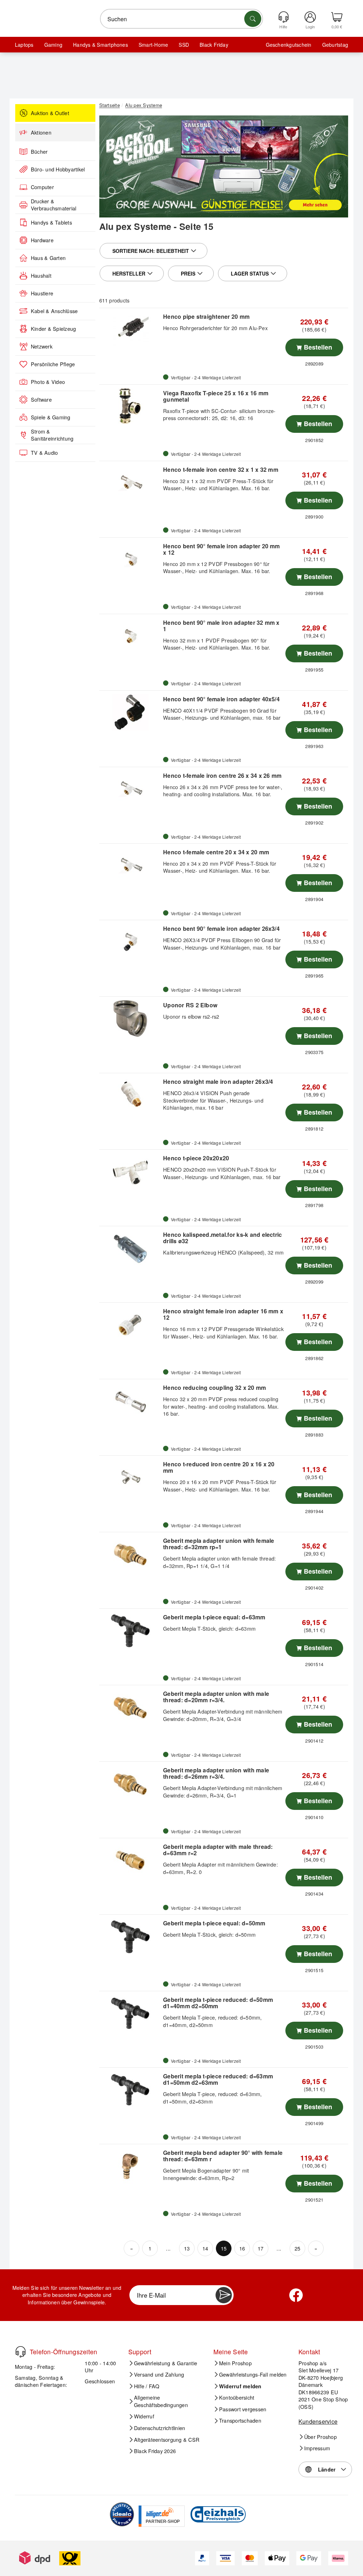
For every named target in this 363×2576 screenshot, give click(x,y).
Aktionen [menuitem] (41, 132)
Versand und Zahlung (159, 2374)
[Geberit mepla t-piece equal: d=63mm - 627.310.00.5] (130, 1631)
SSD (184, 45)
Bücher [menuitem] (39, 152)
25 (297, 2248)
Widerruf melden (240, 2386)
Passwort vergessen (243, 2409)
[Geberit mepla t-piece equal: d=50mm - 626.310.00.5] (130, 1937)
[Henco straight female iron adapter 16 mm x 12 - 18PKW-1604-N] (130, 1325)
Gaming (53, 45)
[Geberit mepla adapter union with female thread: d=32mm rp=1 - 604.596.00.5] (130, 1554)
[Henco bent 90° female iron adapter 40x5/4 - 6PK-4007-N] (130, 713)
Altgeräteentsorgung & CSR (167, 2440)
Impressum (317, 2448)
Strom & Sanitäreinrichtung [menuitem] (52, 435)
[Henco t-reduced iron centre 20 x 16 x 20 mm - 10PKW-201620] (130, 1478)
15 (224, 2248)
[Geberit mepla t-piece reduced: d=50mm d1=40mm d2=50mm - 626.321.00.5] (130, 2013)
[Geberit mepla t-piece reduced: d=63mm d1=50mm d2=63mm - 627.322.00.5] (130, 2090)
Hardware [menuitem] (42, 240)
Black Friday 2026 (155, 2451)
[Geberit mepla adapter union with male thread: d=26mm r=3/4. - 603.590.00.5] (130, 1784)
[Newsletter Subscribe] (224, 2295)
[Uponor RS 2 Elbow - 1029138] (130, 1019)
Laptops (24, 45)
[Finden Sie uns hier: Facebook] (296, 2295)
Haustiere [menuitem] (42, 293)
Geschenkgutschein (289, 45)
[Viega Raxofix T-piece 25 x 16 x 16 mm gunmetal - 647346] (130, 407)
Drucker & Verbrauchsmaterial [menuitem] (54, 205)
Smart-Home (153, 45)
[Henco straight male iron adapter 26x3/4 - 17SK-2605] (130, 1095)
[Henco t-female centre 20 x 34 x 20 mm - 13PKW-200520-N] (130, 866)
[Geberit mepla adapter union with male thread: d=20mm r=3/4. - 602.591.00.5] (130, 1707)
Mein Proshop (235, 2363)
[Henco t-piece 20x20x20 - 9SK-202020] (130, 1172)
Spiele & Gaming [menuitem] (51, 417)
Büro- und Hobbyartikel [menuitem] (58, 169)
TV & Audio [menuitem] (44, 453)
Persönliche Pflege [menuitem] (53, 364)
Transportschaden (240, 2421)
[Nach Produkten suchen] (253, 19)
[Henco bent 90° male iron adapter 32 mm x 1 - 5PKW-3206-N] (130, 636)
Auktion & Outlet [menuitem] (50, 113)
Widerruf (144, 2416)
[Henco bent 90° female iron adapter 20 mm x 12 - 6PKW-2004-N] (130, 560)
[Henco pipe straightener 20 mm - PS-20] (130, 330)
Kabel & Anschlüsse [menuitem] (54, 311)
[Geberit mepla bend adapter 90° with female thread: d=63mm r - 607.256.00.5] (130, 2166)
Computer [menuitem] (42, 187)
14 (205, 2248)
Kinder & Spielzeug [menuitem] (53, 329)
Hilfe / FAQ (147, 2386)
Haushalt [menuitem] (41, 276)
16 (242, 2248)
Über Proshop (320, 2437)
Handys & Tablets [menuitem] (51, 222)
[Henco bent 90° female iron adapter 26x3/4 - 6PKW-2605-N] (130, 942)
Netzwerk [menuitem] (42, 346)
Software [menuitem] (41, 400)
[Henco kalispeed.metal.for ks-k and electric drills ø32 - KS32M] (130, 1248)
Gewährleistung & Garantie (166, 2363)
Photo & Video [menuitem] (48, 382)
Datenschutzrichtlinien (160, 2428)
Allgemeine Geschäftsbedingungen (161, 2401)
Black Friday (214, 45)
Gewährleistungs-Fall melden (253, 2374)
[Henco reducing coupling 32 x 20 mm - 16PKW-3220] (130, 1401)
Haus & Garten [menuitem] (48, 258)
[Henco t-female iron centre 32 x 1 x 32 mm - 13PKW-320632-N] (130, 483)
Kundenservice (318, 2421)
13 (187, 2248)
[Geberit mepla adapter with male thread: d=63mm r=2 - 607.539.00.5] (130, 1860)
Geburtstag (335, 45)
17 (261, 2248)
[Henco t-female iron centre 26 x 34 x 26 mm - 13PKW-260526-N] (130, 789)
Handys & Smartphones (100, 45)
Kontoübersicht (237, 2397)
